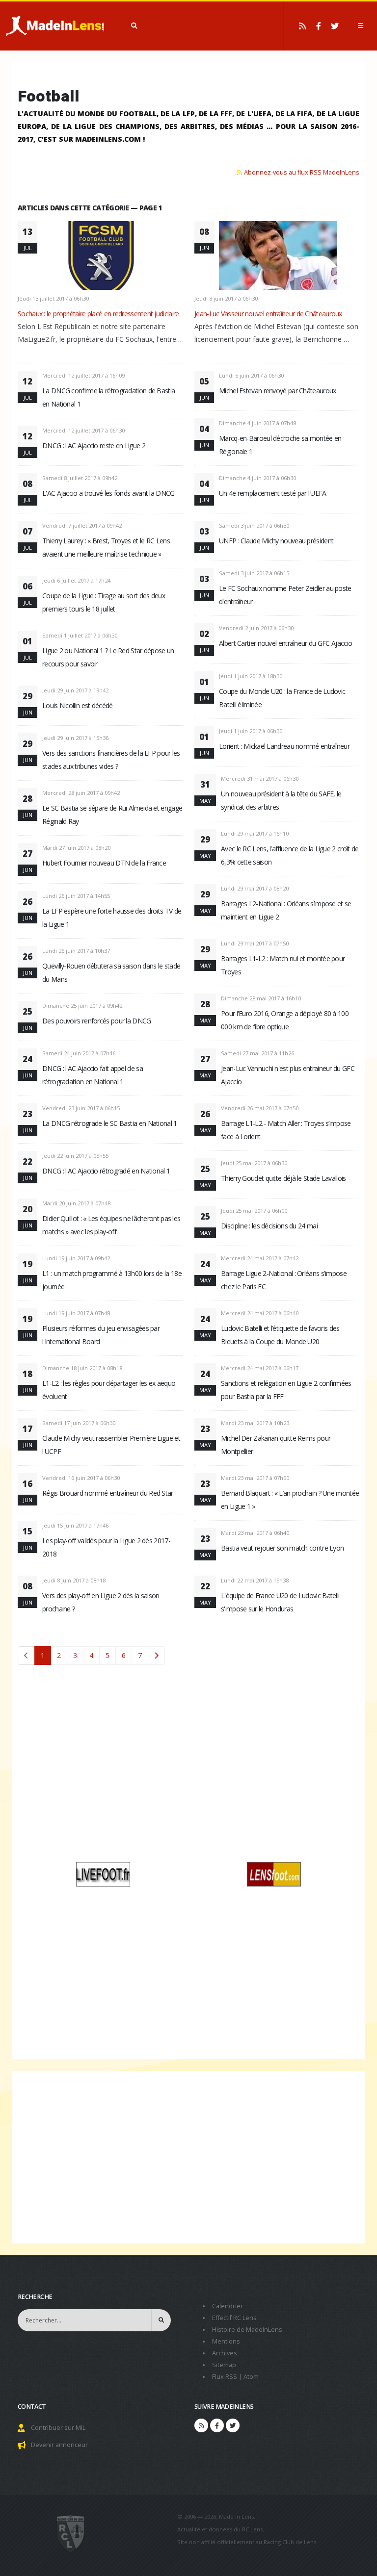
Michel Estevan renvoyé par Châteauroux (277, 391)
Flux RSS (225, 2377)
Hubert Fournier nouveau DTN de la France (104, 863)
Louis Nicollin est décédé (78, 705)
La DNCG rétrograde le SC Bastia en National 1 (110, 1123)
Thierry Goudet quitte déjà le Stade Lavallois (283, 1178)
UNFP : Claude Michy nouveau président (276, 541)
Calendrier (228, 2306)
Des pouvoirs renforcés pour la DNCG (97, 1021)
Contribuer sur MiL (58, 2428)
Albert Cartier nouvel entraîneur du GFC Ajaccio (285, 643)
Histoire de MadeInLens (247, 2330)
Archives (225, 2353)
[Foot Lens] (274, 1874)
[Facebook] (319, 26)
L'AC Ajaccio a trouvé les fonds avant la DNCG (108, 493)
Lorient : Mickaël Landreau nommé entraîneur (284, 746)
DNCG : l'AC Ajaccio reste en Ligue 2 (94, 446)
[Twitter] (335, 26)
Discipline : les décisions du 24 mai (269, 1226)
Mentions (226, 2341)
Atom (251, 2377)
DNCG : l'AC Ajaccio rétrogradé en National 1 (106, 1171)
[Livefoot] (103, 1874)
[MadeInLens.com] (71, 2533)
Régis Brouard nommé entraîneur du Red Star (108, 1493)
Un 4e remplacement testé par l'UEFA (273, 493)
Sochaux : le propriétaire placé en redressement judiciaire (98, 314)
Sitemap (224, 2365)
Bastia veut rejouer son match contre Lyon (282, 1548)
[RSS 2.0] (302, 26)
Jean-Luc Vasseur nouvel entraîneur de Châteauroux (268, 314)
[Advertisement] (188, 1767)
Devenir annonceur (59, 2445)
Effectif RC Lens (234, 2318)
